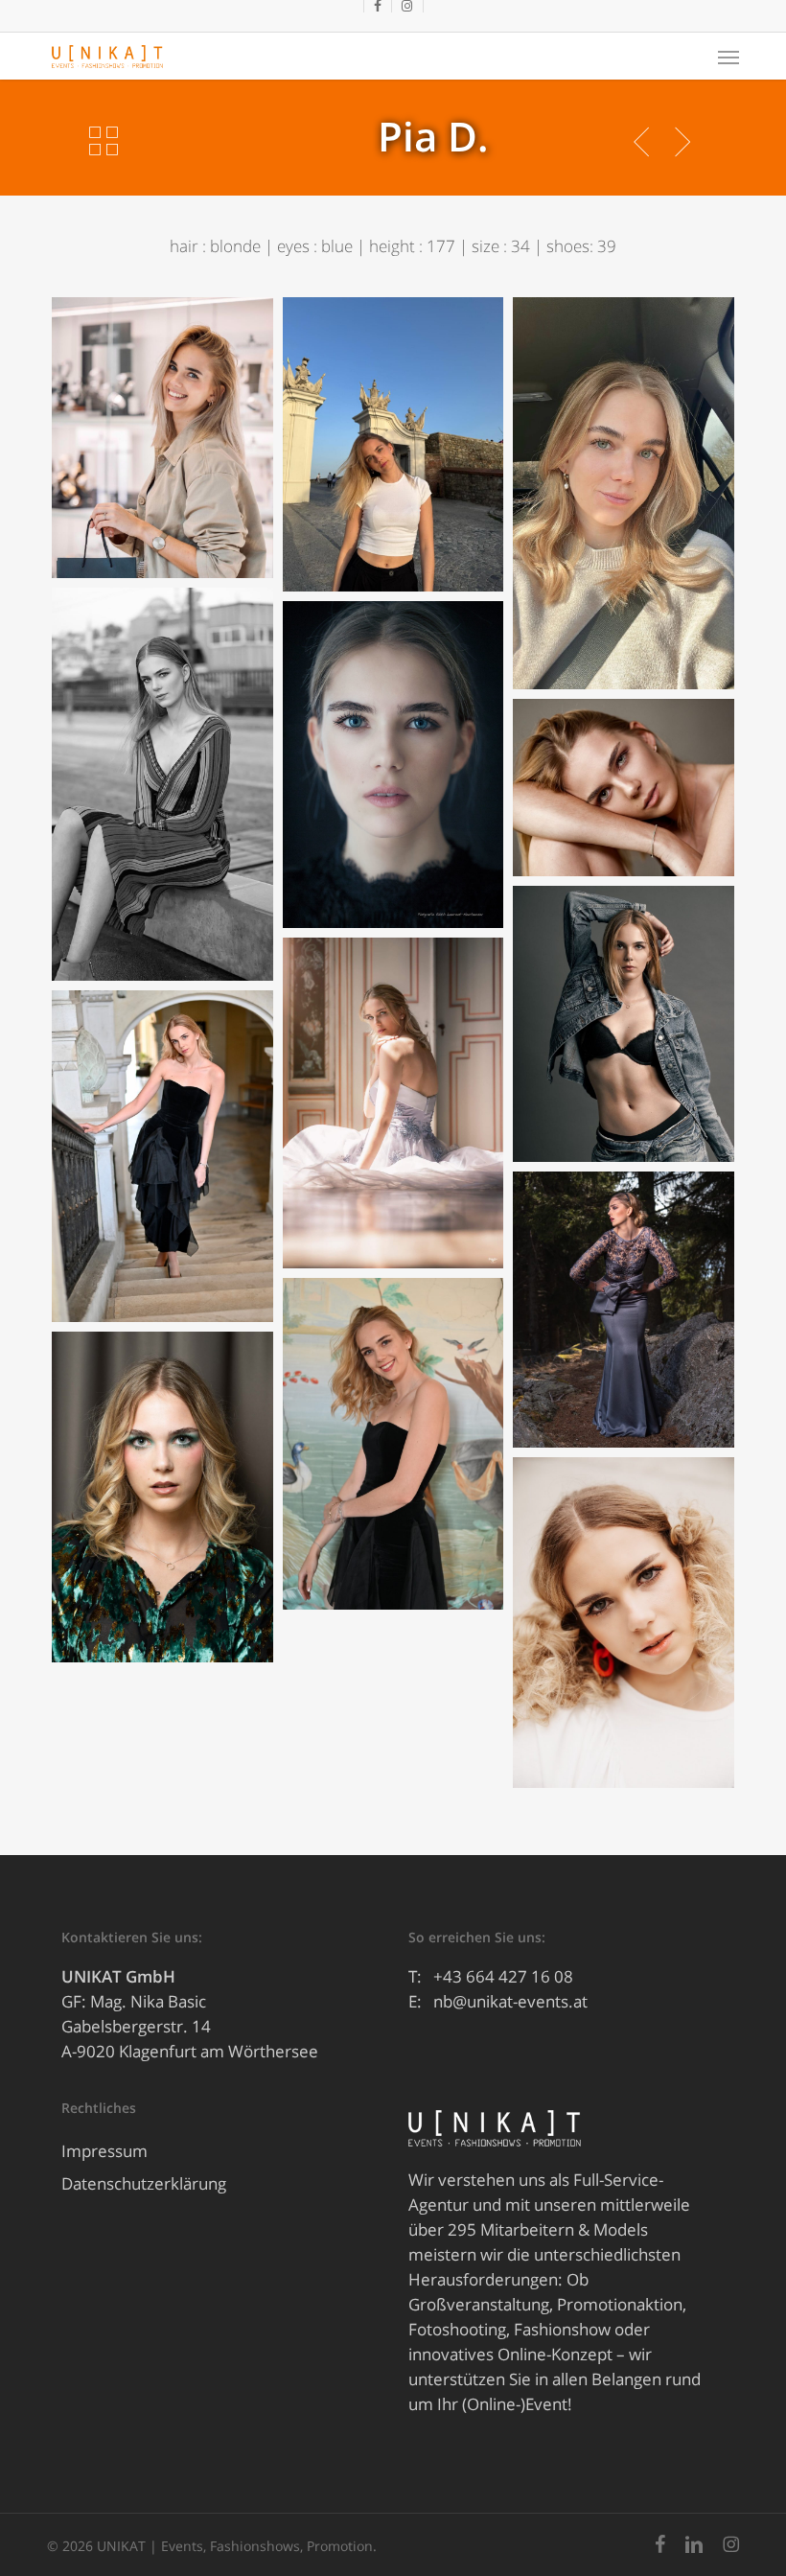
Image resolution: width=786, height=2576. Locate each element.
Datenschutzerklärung (144, 2183)
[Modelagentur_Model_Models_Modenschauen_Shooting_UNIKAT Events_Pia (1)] (162, 1497)
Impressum (104, 2151)
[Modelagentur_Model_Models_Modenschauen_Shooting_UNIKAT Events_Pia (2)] (623, 1623)
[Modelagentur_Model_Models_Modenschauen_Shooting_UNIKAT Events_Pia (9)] (623, 1310)
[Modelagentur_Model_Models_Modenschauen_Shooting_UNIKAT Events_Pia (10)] (393, 1444)
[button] (728, 57)
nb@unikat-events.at (510, 2001)
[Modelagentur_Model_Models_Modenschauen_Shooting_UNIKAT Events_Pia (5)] (162, 784)
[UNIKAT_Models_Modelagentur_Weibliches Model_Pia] (162, 438)
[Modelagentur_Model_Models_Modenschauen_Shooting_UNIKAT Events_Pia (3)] (393, 764)
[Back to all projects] (104, 141)
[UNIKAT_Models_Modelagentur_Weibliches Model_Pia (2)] (623, 493)
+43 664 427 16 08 (503, 1976)
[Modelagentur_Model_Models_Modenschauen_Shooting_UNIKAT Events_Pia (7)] (393, 1103)
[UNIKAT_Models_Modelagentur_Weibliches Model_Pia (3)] (393, 444)
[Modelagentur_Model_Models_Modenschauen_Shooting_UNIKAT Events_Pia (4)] (623, 787)
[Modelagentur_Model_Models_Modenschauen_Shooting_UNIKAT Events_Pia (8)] (623, 1024)
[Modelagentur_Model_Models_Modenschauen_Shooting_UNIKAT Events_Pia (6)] (162, 1156)
